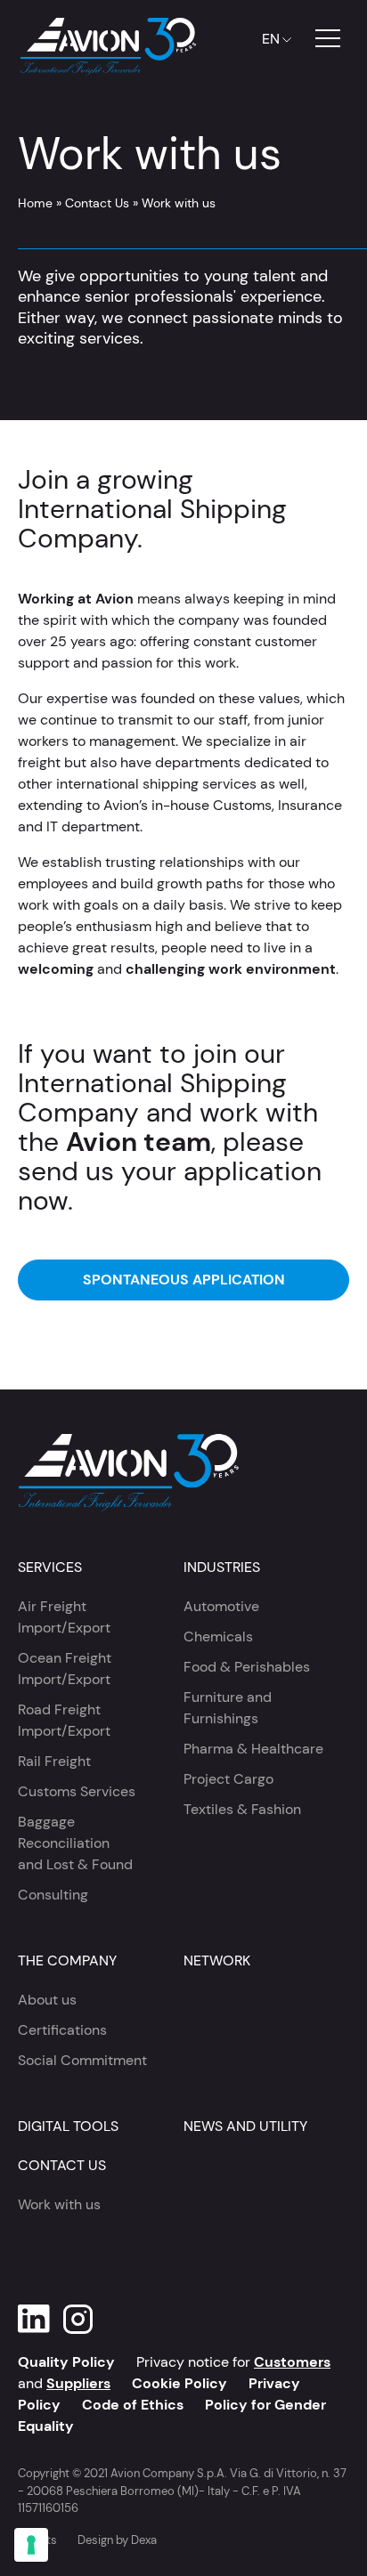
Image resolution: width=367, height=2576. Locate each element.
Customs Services (77, 1791)
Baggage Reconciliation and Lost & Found (75, 1843)
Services (50, 1567)
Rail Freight (54, 1761)
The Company (67, 1960)
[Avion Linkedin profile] (34, 2319)
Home (35, 203)
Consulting (53, 1895)
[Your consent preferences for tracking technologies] (31, 2545)
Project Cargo (228, 1779)
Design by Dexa (117, 2540)
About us (47, 2000)
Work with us (59, 2204)
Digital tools (68, 2126)
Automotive (221, 1606)
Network (217, 1960)
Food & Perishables (247, 1667)
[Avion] (107, 39)
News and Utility (245, 2126)
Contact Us (97, 203)
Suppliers (78, 2383)
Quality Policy (66, 2362)
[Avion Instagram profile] (78, 2319)
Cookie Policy (179, 2383)
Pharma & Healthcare (253, 1749)
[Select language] (273, 39)
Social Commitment (82, 2060)
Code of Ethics (133, 2405)
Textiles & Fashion (242, 1809)
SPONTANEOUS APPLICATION (184, 1280)
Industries (222, 1567)
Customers (292, 2362)
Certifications (62, 2030)
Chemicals (218, 1636)
